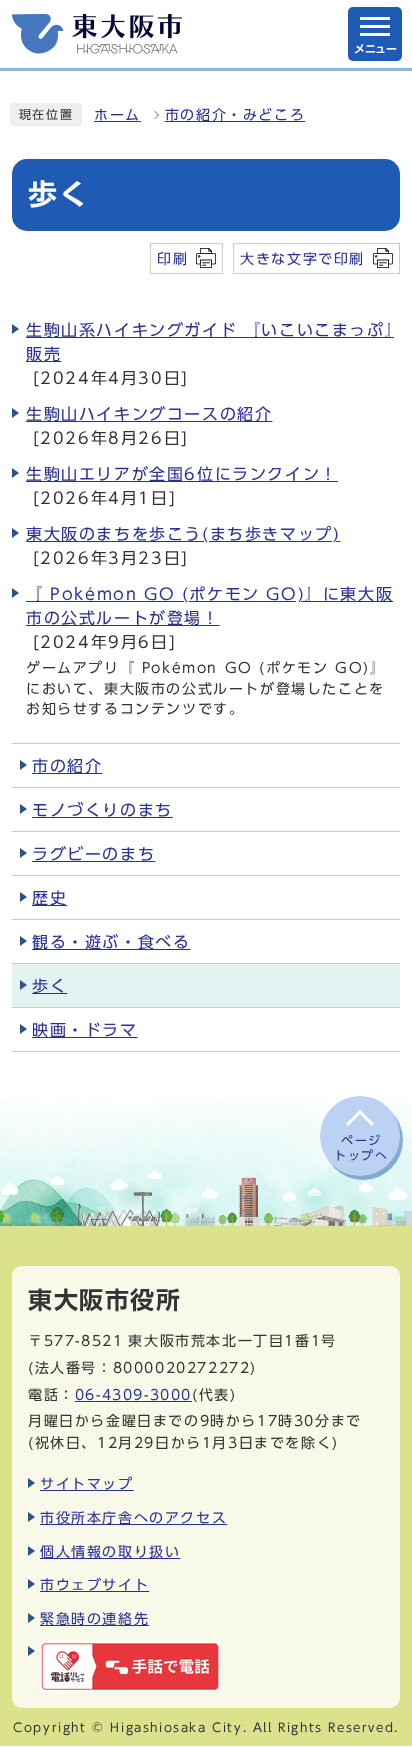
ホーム (117, 115)
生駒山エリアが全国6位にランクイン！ (182, 474)
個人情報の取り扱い (110, 1551)
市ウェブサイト (94, 1584)
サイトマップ (87, 1483)
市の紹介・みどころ (235, 115)
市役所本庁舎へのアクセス (133, 1517)
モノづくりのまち (102, 810)
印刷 (172, 258)
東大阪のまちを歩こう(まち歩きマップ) (183, 534)
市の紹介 (67, 766)
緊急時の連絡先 (94, 1618)
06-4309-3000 (133, 1394)
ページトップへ (361, 1147)
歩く (49, 986)
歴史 (49, 898)
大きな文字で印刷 (302, 258)
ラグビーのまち (93, 854)
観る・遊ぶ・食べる (111, 942)
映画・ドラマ (85, 1030)
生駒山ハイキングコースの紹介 (149, 414)
